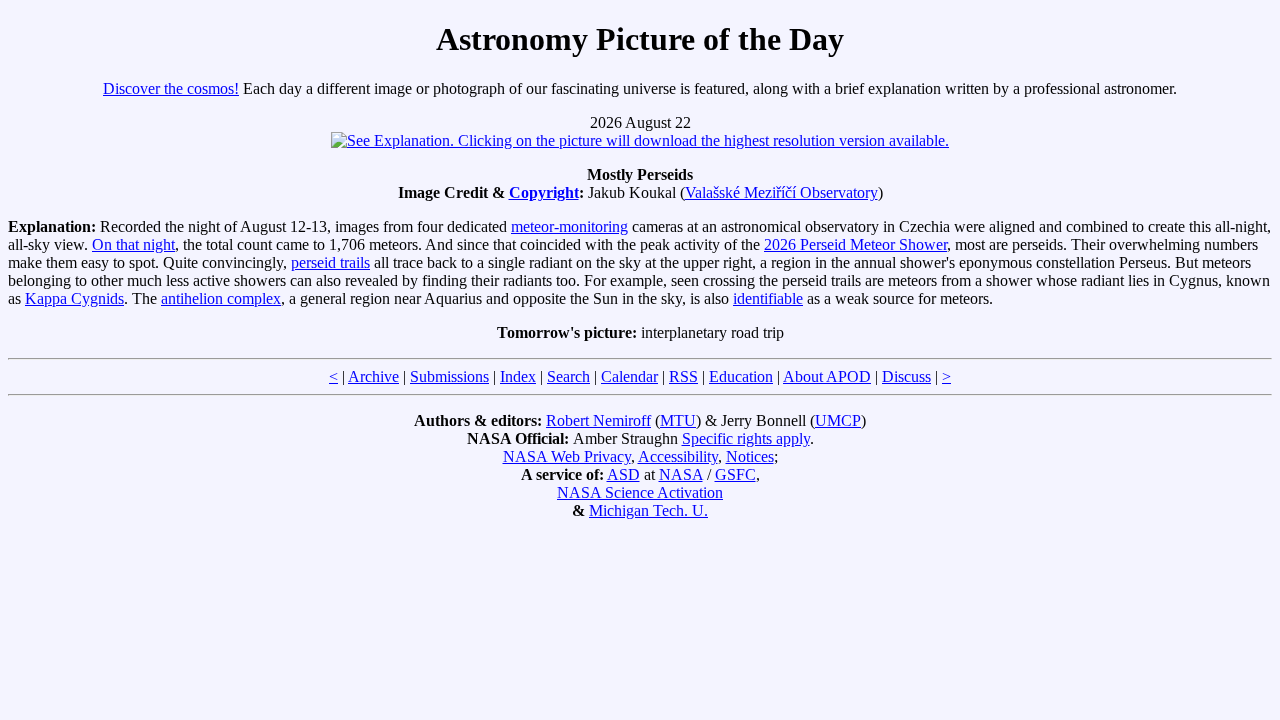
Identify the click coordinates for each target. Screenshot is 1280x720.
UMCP (838, 420)
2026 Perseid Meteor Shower (855, 244)
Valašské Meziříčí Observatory (781, 192)
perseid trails (330, 262)
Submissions (449, 376)
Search (568, 376)
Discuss (906, 376)
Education (741, 376)
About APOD (827, 376)
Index (518, 376)
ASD (623, 474)
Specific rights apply (746, 438)
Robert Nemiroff (598, 420)
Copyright (544, 192)
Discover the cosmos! (171, 88)
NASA (681, 474)
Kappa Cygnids (74, 298)
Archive (373, 376)
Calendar (629, 376)
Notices (750, 456)
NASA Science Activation (640, 492)
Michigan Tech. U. (648, 510)
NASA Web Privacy (567, 456)
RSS (683, 376)
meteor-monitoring (569, 226)
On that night (133, 244)
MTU (678, 420)
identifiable (768, 298)
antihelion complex (221, 298)
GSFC (735, 474)
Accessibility (678, 456)
